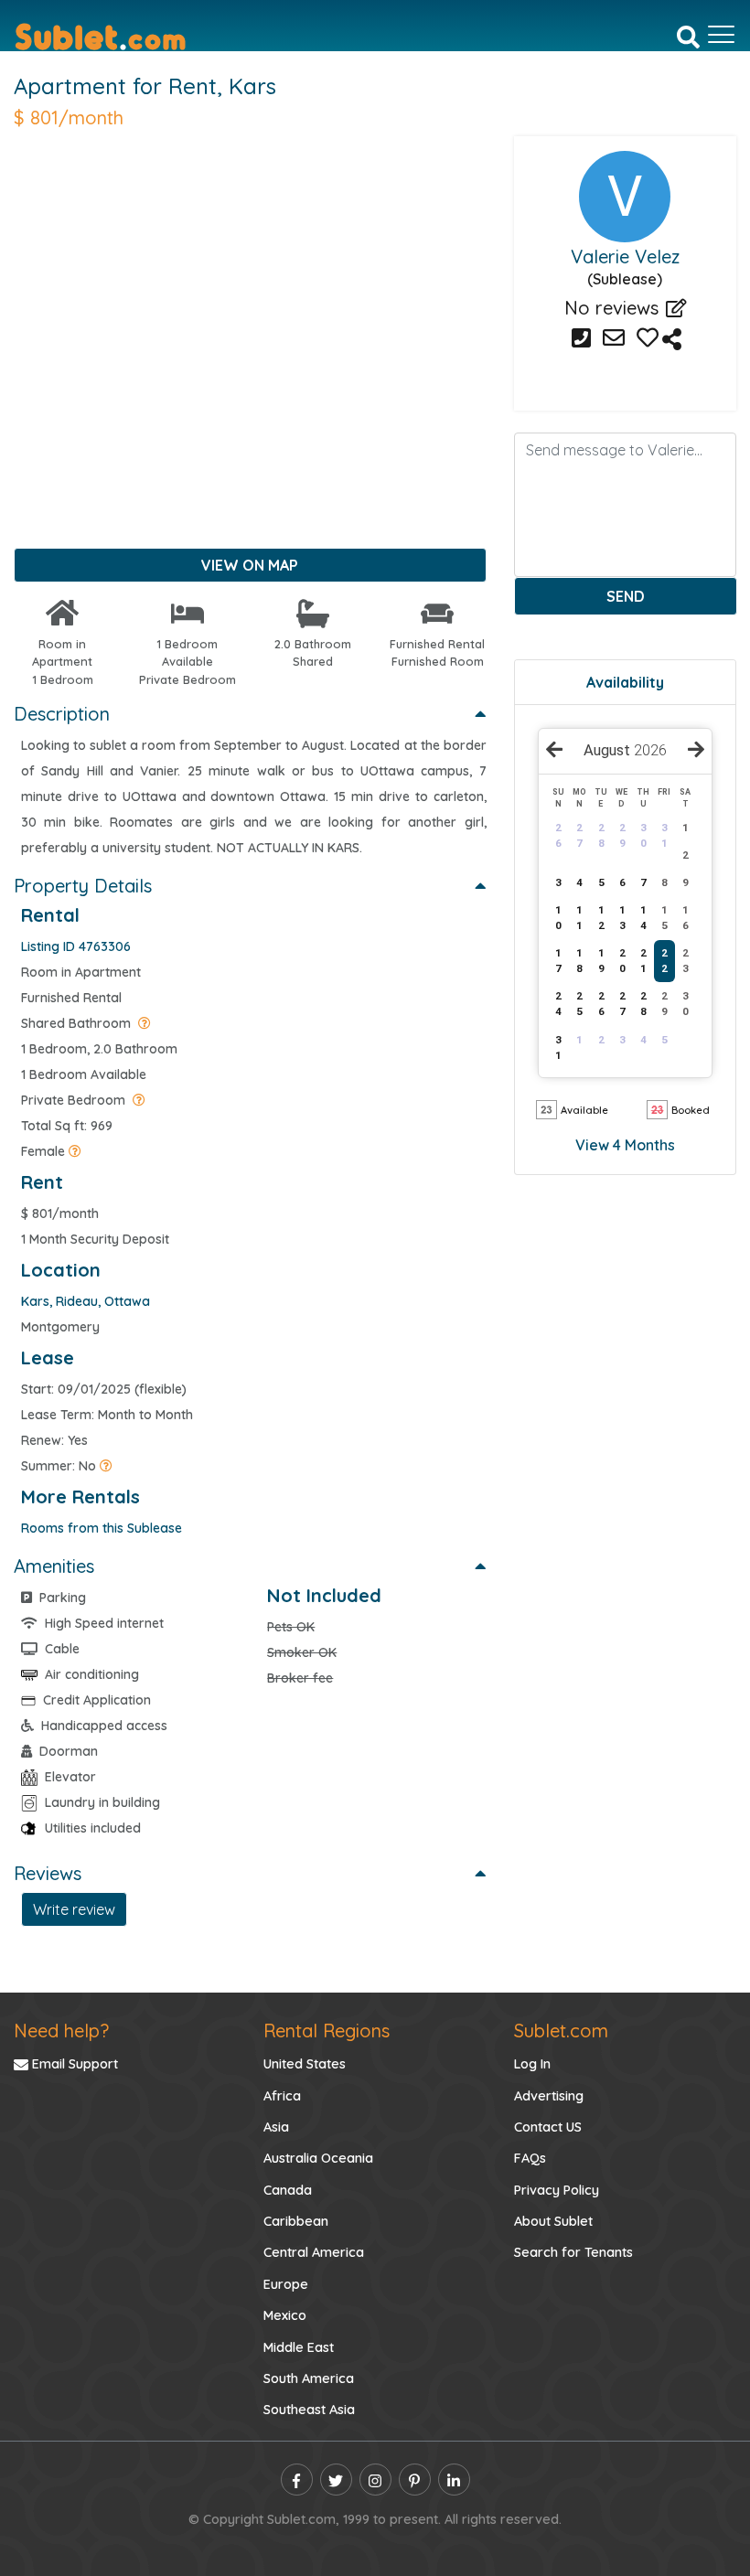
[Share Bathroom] (145, 1023)
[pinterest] (415, 2480)
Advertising (549, 2096)
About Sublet (553, 2221)
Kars (252, 86)
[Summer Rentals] (106, 1466)
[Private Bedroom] (139, 1100)
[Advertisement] (250, 313)
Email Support (73, 2064)
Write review (74, 1909)
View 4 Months (625, 1145)
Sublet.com (561, 2031)
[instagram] (375, 2480)
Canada (288, 2190)
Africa (282, 2096)
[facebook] (297, 2480)
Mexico (285, 2315)
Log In (532, 2064)
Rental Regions (327, 2031)
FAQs (530, 2158)
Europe (286, 2284)
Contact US (548, 2127)
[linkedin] (454, 2480)
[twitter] (336, 2480)
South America (309, 2378)
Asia (276, 2127)
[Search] (688, 36)
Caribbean (296, 2221)
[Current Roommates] (75, 1151)
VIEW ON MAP (250, 565)
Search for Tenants (573, 2252)
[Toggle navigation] (721, 35)
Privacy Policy (557, 2190)
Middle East (299, 2347)
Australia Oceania (318, 2158)
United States (305, 2064)
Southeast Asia (309, 2410)
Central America (314, 2252)
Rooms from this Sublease (102, 1528)
